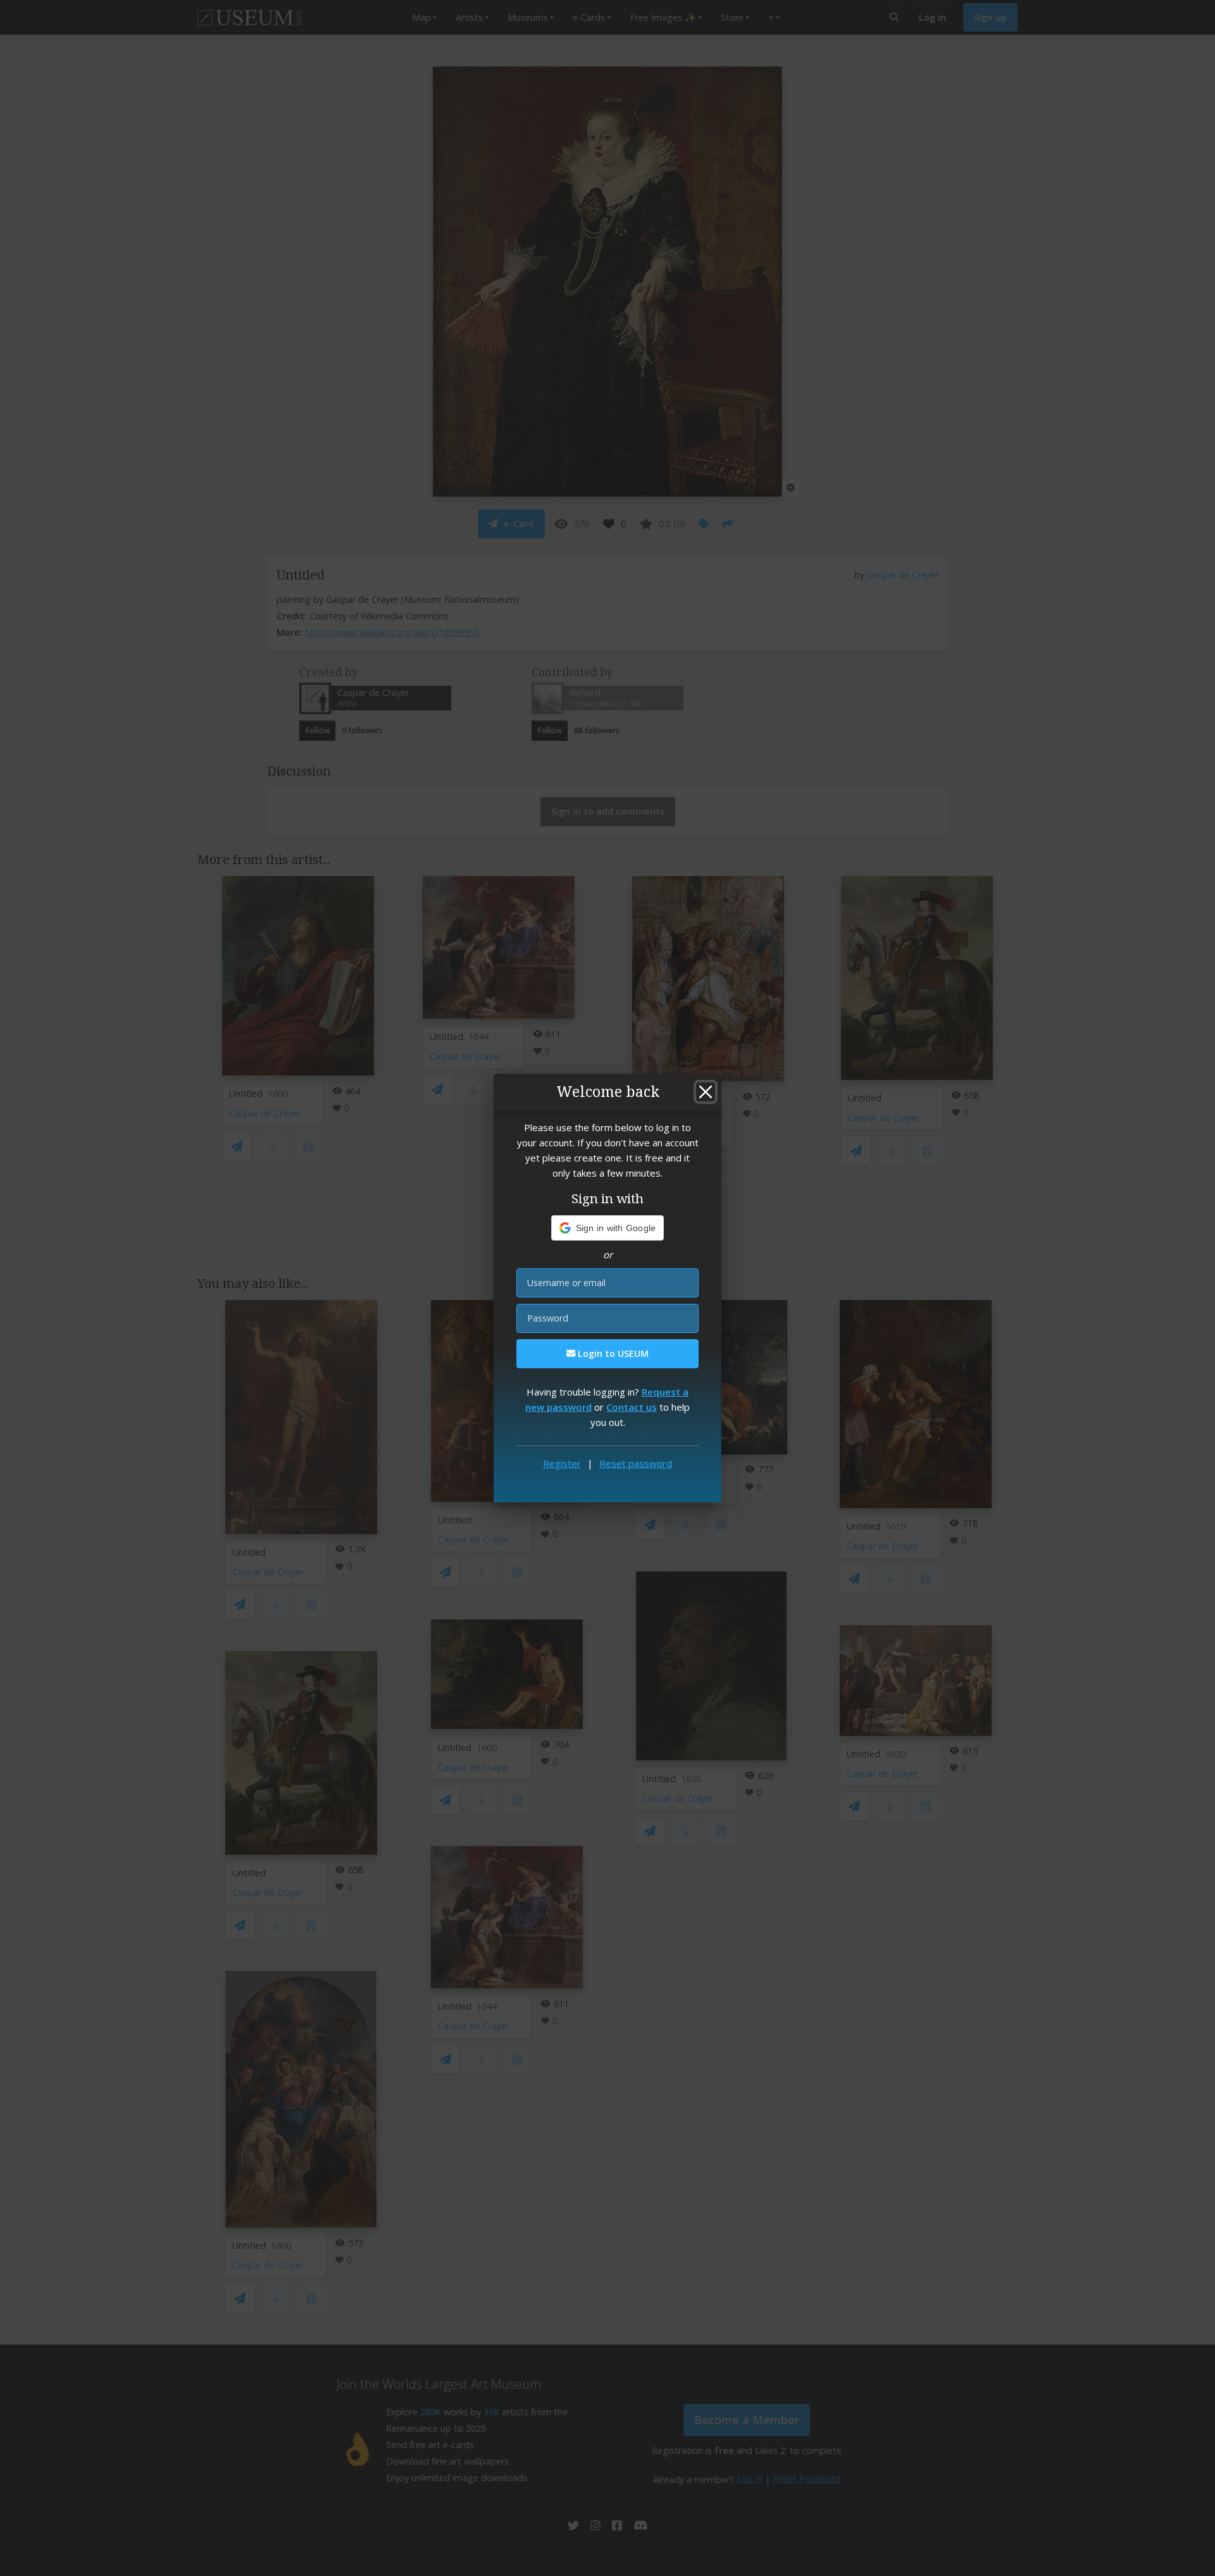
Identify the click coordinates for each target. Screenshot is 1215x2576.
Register (562, 1463)
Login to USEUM (612, 1353)
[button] (608, 1228)
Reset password (636, 1463)
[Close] (706, 1092)
